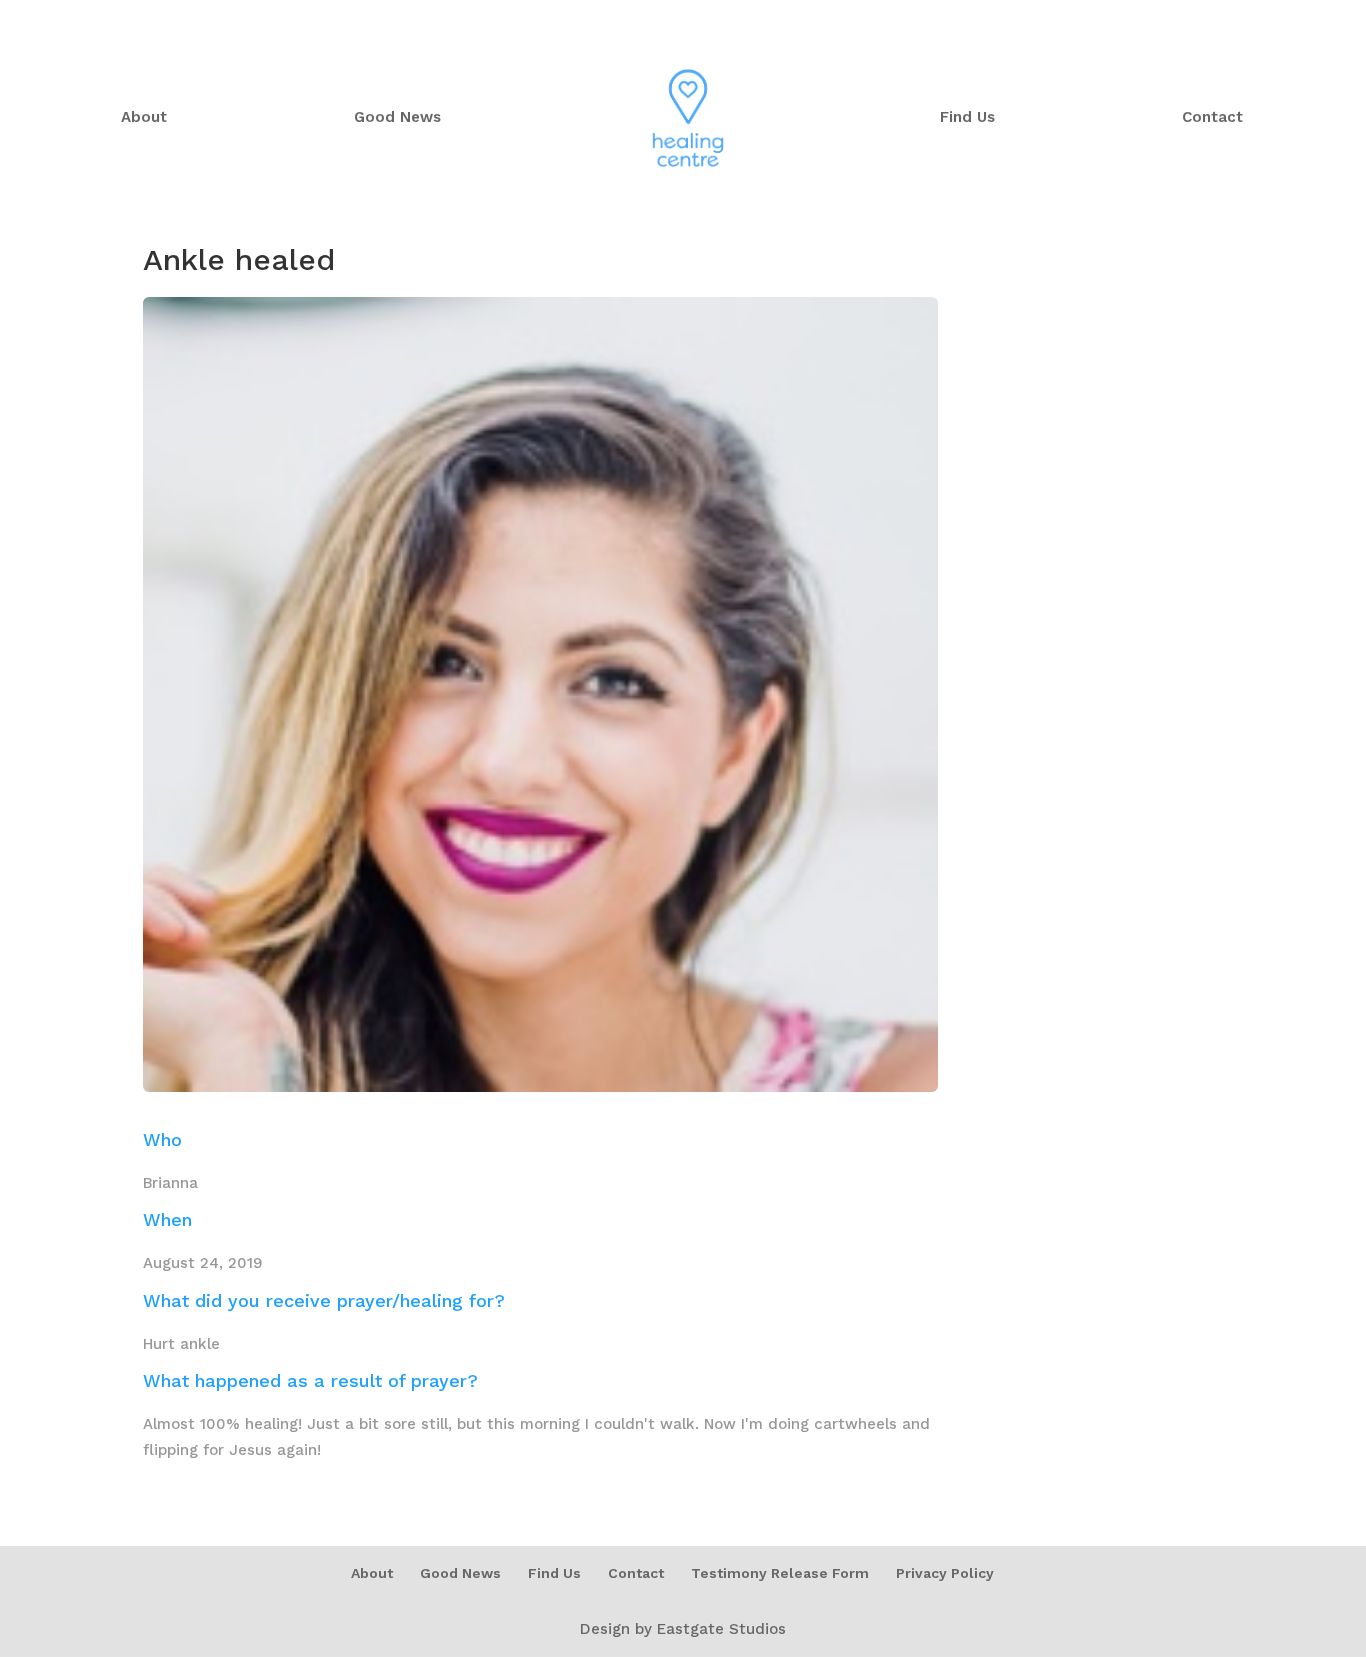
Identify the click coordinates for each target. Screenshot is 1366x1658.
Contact (1212, 118)
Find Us (967, 118)
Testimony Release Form (780, 1573)
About (144, 118)
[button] (1323, 1630)
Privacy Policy (945, 1573)
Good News (397, 118)
